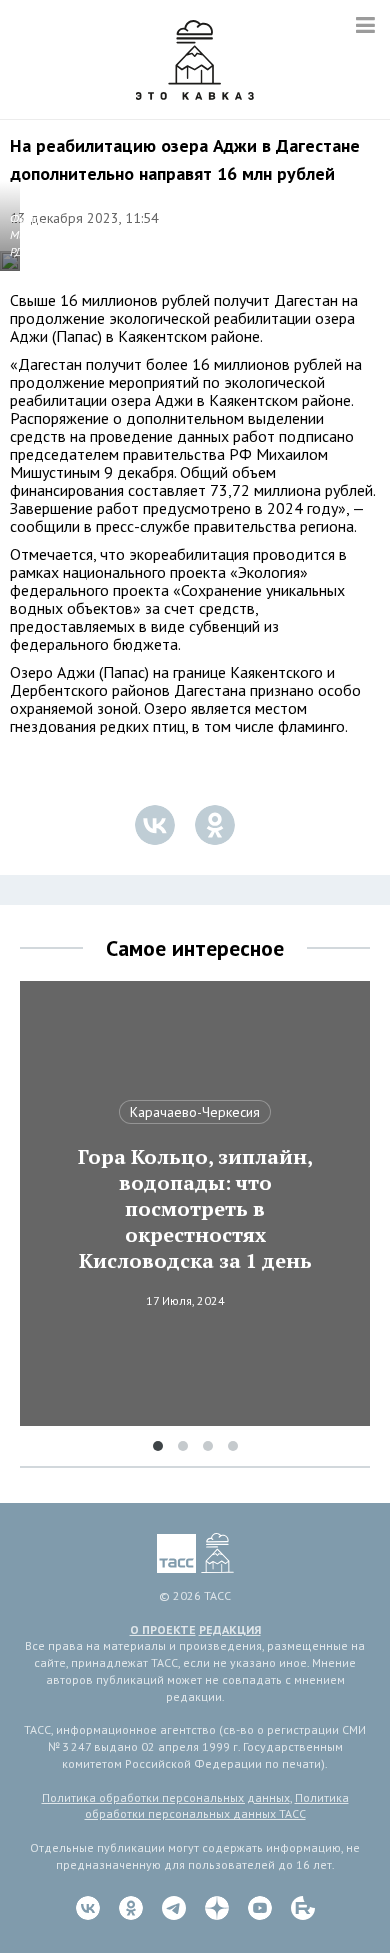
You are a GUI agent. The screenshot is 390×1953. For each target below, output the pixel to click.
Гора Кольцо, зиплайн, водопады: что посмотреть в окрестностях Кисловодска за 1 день (195, 1209)
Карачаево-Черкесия (195, 1112)
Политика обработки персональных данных (166, 1797)
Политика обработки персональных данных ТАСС (217, 1806)
